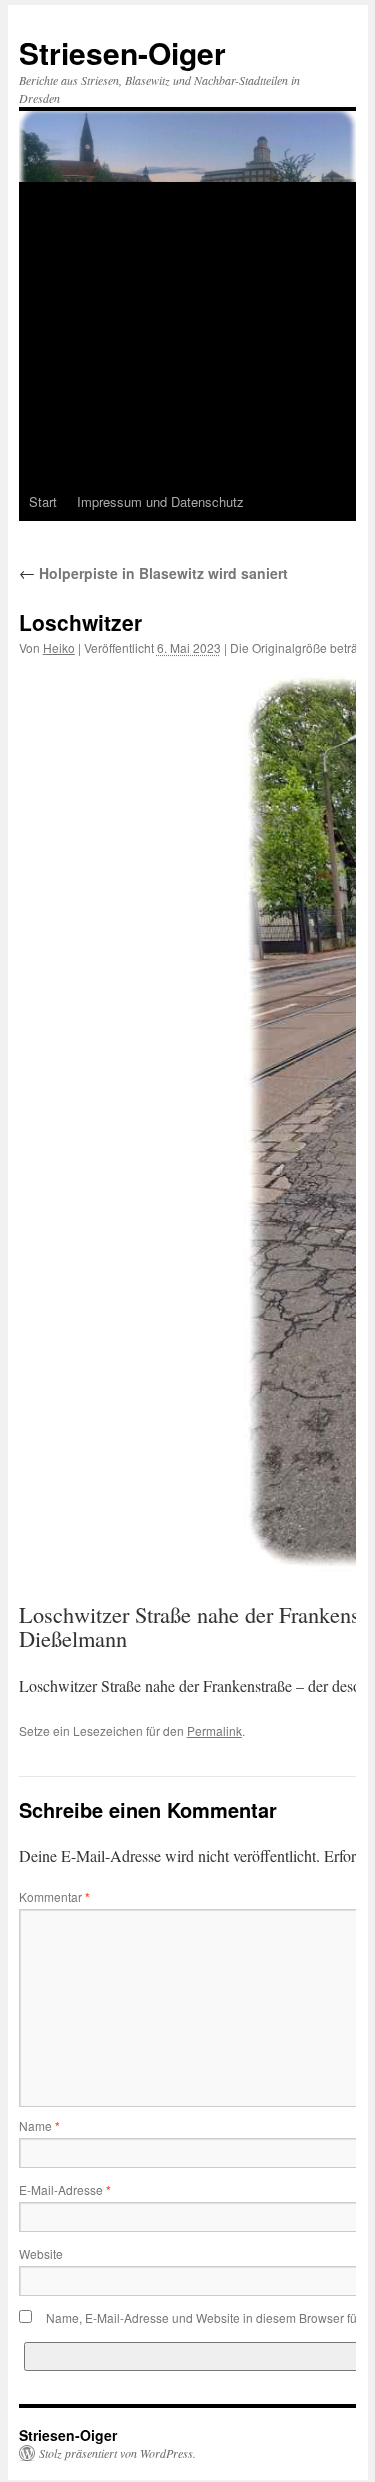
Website (41, 2253)
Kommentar (54, 1896)
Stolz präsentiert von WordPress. (117, 2453)
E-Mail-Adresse (65, 2189)
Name (39, 2125)
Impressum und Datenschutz (160, 501)
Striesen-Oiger (122, 52)
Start (43, 501)
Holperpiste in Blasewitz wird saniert (153, 573)
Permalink (214, 1730)
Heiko (59, 647)
